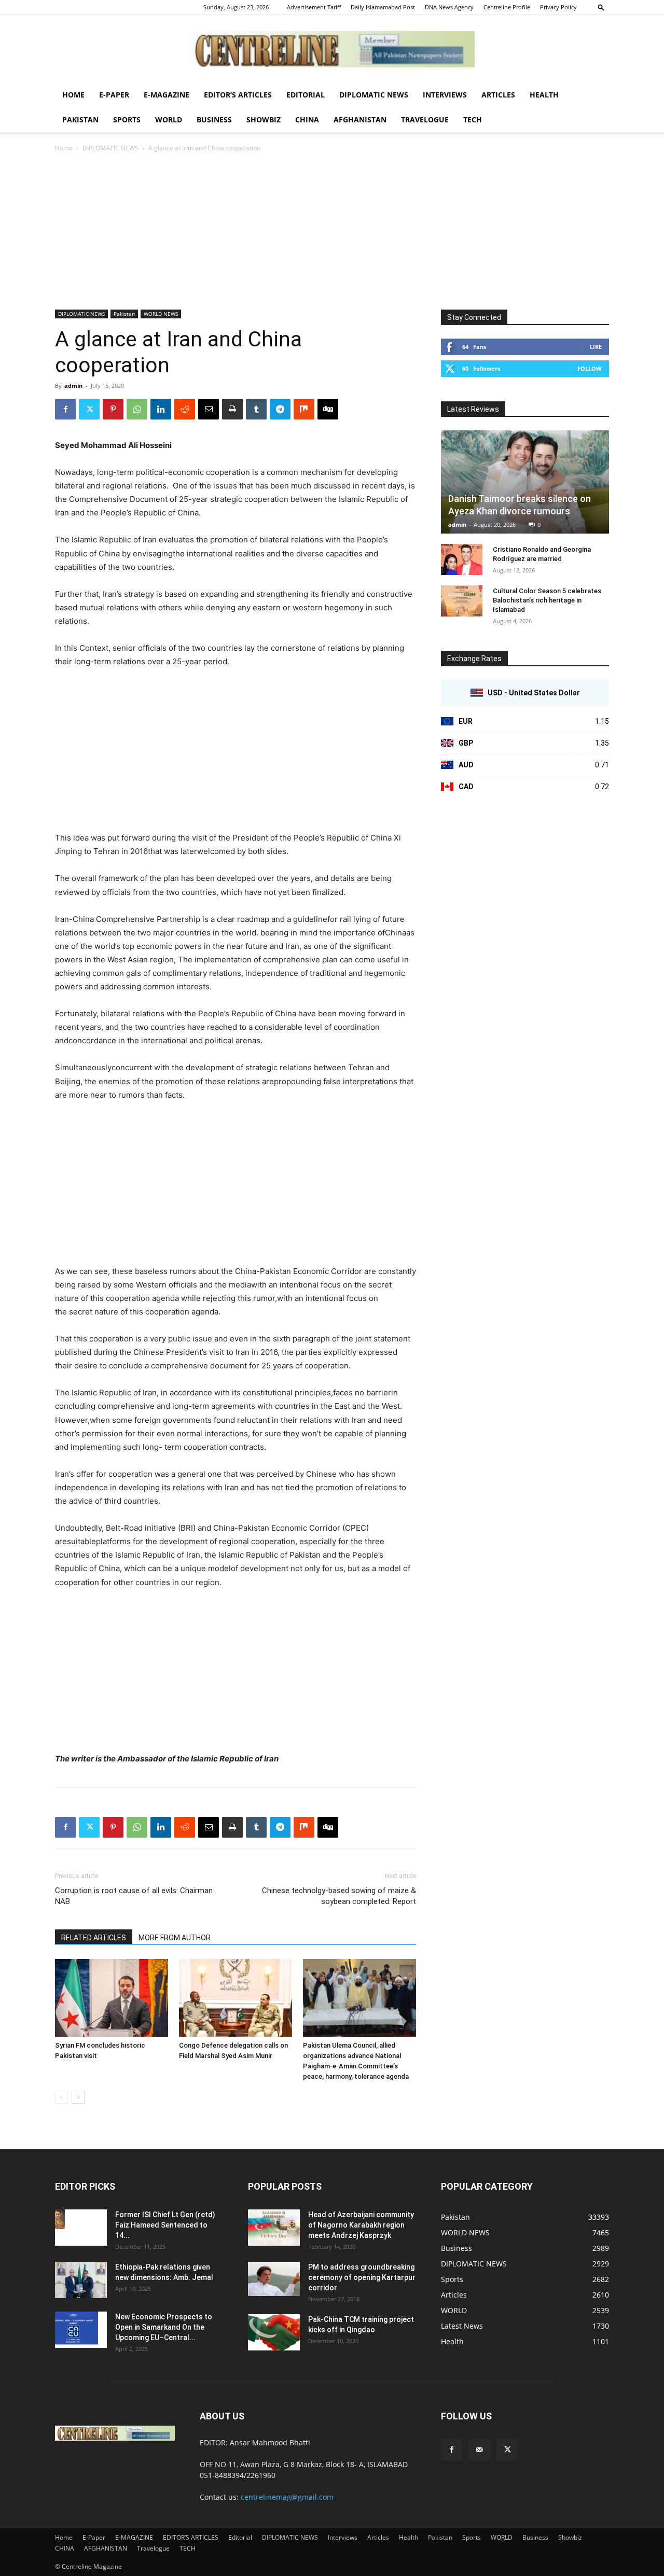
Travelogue (425, 120)
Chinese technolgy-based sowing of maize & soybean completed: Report (339, 1896)
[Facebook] (65, 409)
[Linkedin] (161, 409)
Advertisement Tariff (314, 7)
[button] (601, 7)
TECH (473, 120)
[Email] (209, 409)
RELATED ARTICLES (94, 1938)
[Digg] (328, 409)
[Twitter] (89, 409)
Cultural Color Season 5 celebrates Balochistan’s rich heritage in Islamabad (547, 600)
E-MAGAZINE (167, 95)
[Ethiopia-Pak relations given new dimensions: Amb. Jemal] (81, 2280)
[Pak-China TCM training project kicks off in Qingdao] (274, 2332)
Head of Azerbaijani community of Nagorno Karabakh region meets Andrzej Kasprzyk (361, 2225)
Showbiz (264, 120)
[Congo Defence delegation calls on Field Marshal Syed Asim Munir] (236, 1998)
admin (73, 386)
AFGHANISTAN (360, 120)
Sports (127, 120)
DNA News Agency (449, 7)
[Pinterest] (113, 409)
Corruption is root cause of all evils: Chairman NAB (134, 1896)
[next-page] (78, 2097)
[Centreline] (332, 49)
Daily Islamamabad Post (383, 7)
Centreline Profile (507, 7)
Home (73, 95)
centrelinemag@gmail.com (287, 2497)
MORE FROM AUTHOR (175, 1938)
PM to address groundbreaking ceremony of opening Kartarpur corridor (362, 2277)
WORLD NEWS (161, 314)
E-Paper (114, 95)
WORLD (169, 120)
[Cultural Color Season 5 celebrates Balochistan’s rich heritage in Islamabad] (462, 601)
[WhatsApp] (137, 409)
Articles (498, 95)
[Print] (232, 409)
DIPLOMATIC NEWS (374, 95)
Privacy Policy (558, 7)
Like (596, 347)
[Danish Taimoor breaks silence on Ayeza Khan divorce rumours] (525, 482)
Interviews (445, 95)
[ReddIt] (185, 409)
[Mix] (304, 409)
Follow (590, 368)
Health (544, 95)
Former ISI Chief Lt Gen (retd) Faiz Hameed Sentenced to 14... (165, 2225)
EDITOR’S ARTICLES (238, 95)
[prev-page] (61, 2097)
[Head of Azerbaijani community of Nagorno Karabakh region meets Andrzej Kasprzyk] (274, 2228)
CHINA (307, 120)
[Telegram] (280, 409)
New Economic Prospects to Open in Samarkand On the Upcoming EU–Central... (164, 2327)
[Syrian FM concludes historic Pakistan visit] (112, 1998)
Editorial (306, 95)
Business (214, 120)
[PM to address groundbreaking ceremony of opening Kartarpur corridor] (274, 2279)
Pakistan (80, 120)
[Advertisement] (332, 232)
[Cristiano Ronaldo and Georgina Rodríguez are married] (462, 559)
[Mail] (479, 2450)
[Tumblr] (256, 409)
